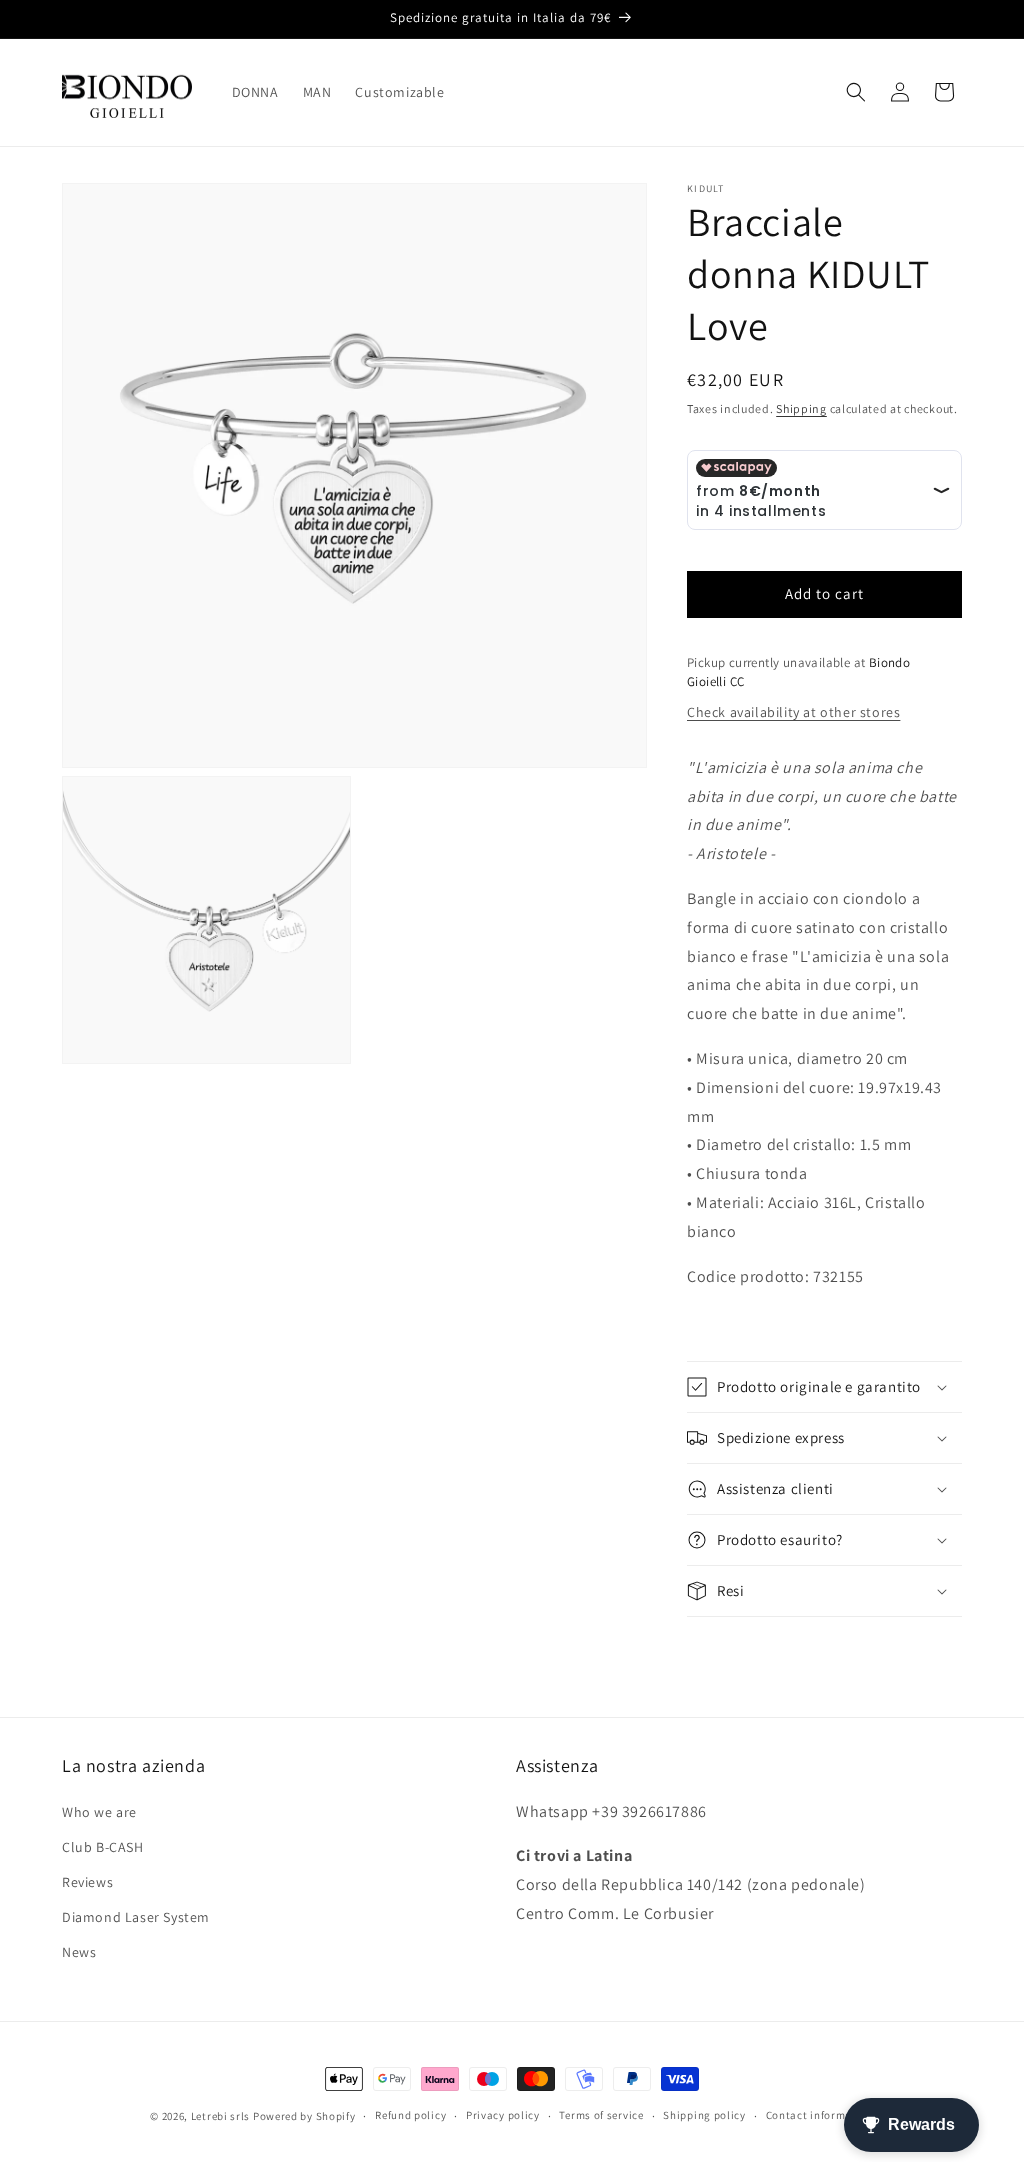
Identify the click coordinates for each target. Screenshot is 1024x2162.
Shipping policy (704, 2115)
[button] (856, 92)
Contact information (820, 2115)
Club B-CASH (103, 1847)
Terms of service (601, 2115)
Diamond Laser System (136, 1917)
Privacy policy (503, 2115)
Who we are (99, 1812)
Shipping (801, 408)
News (79, 1952)
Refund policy (410, 2115)
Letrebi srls (220, 2116)
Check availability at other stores (793, 712)
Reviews (87, 1882)
